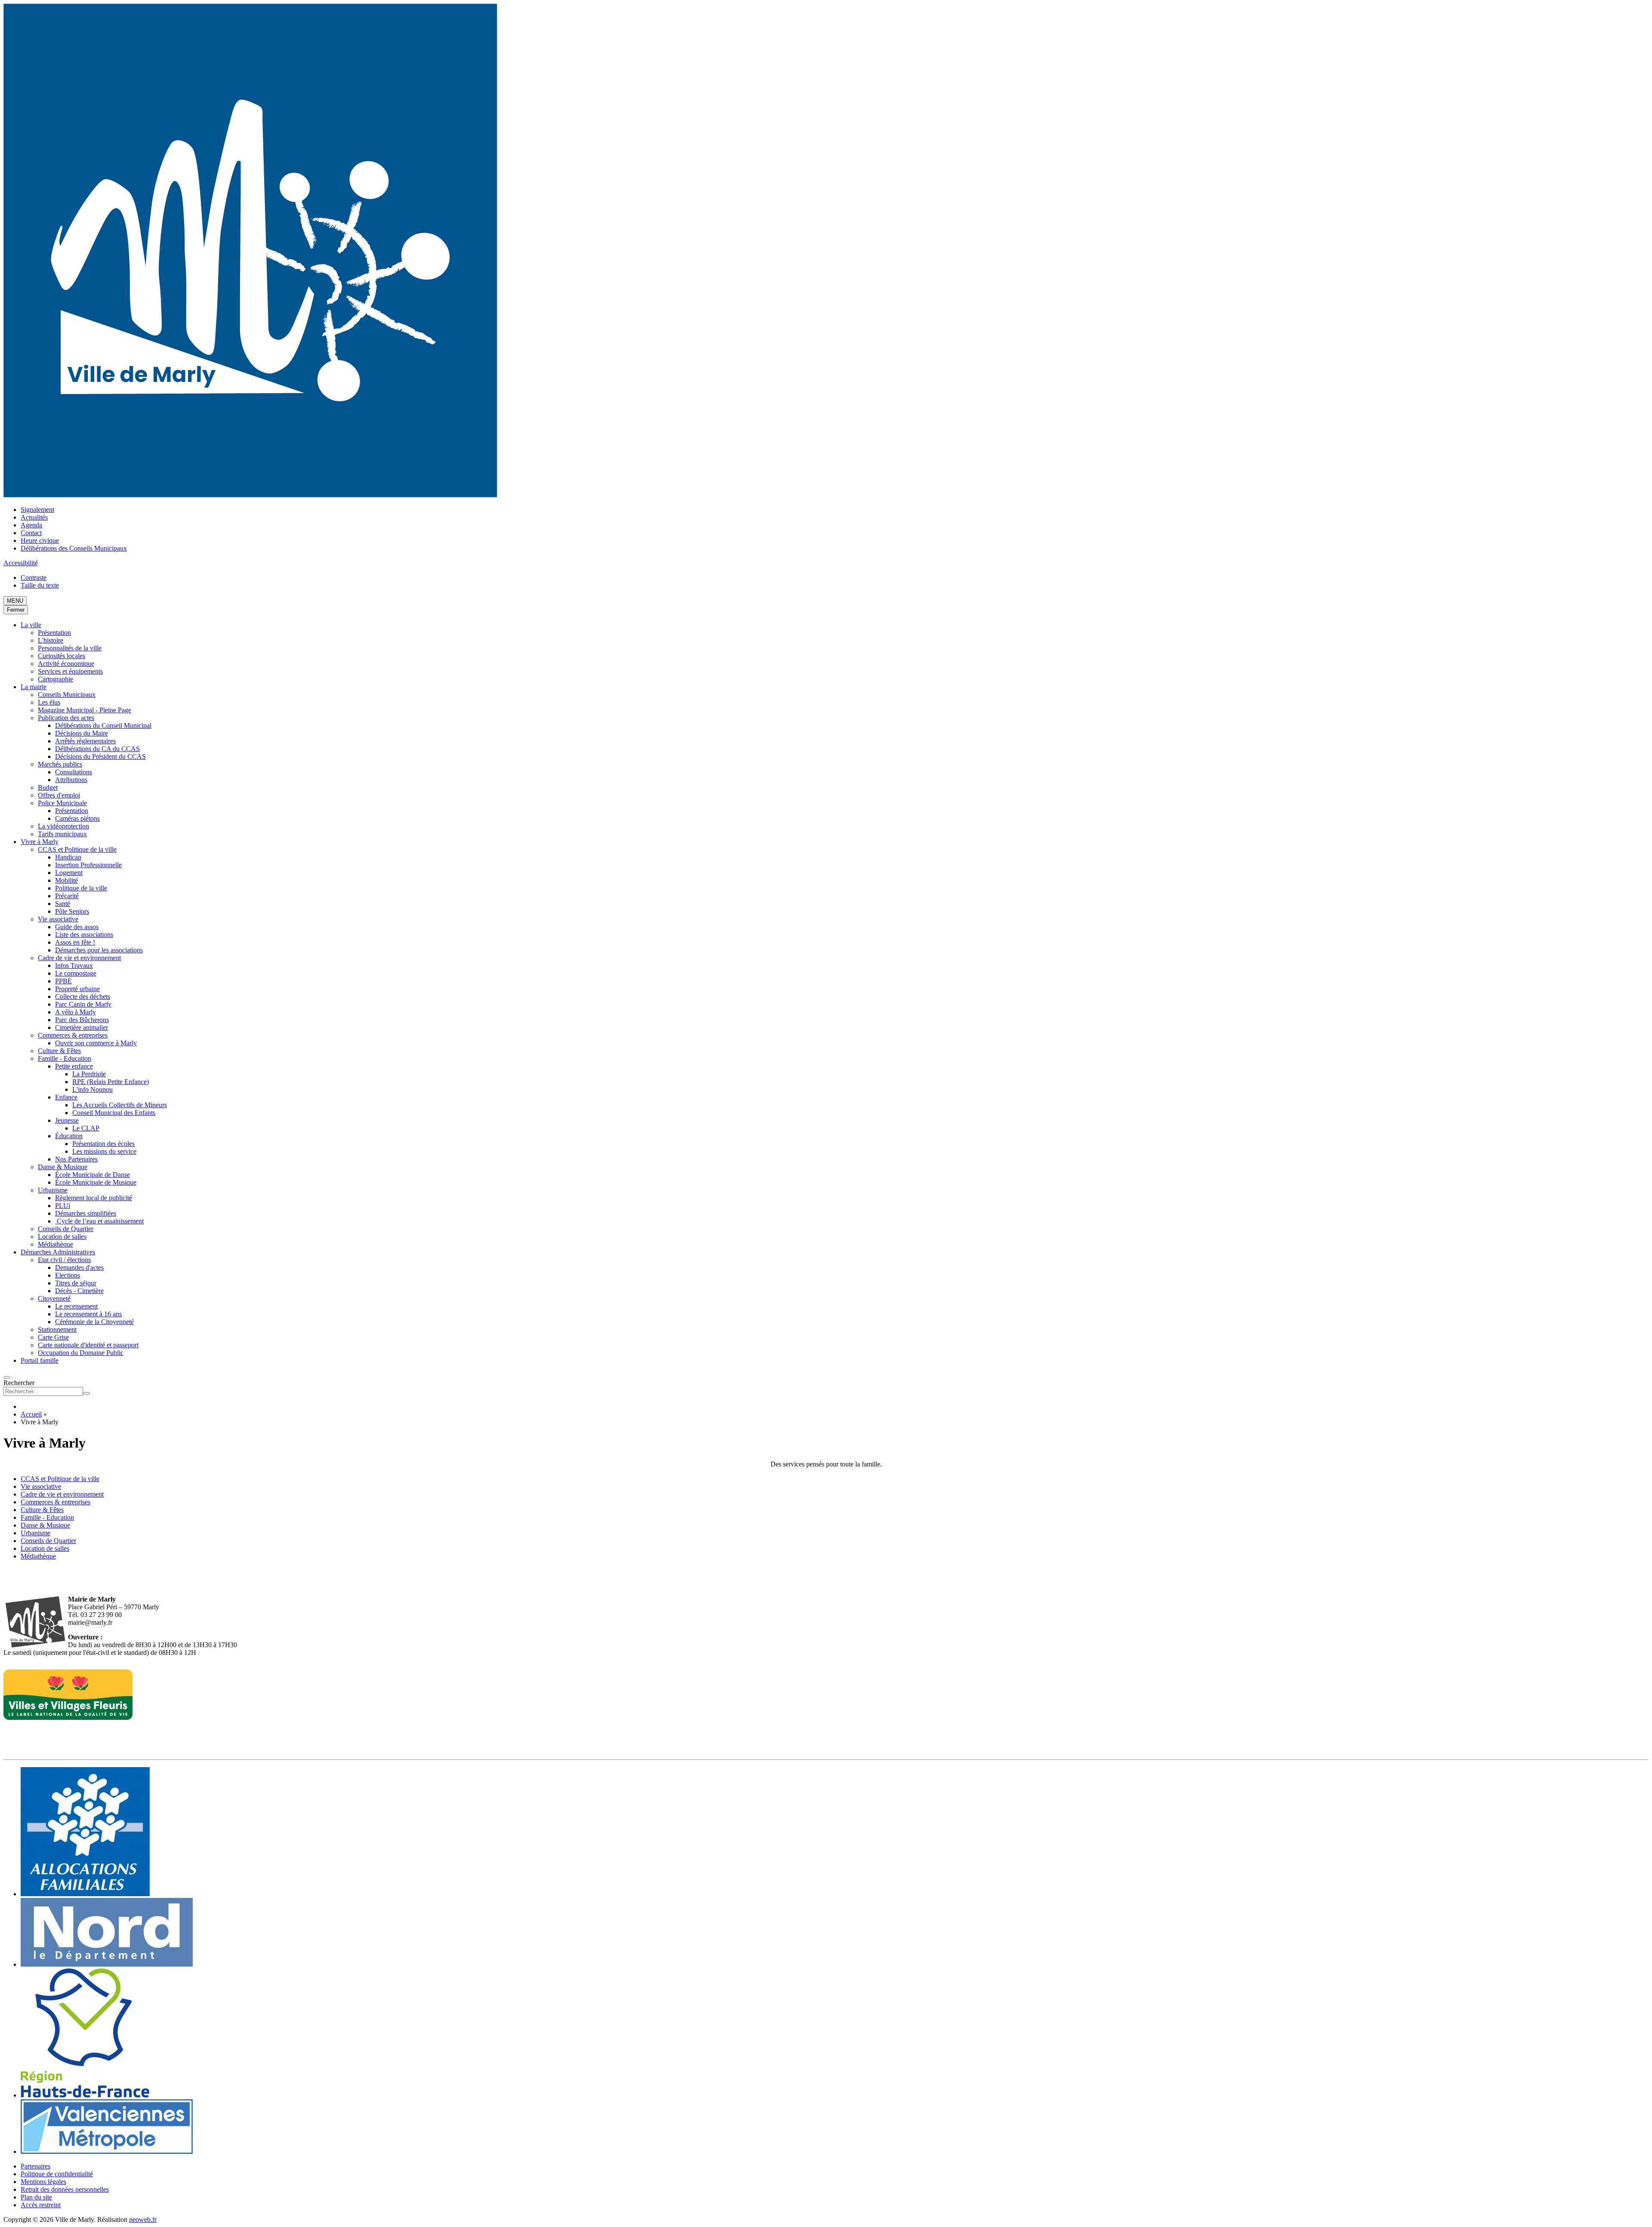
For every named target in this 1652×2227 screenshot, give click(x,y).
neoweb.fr (143, 2219)
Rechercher (19, 1383)
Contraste (34, 578)
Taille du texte (40, 585)
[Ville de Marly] (250, 495)
